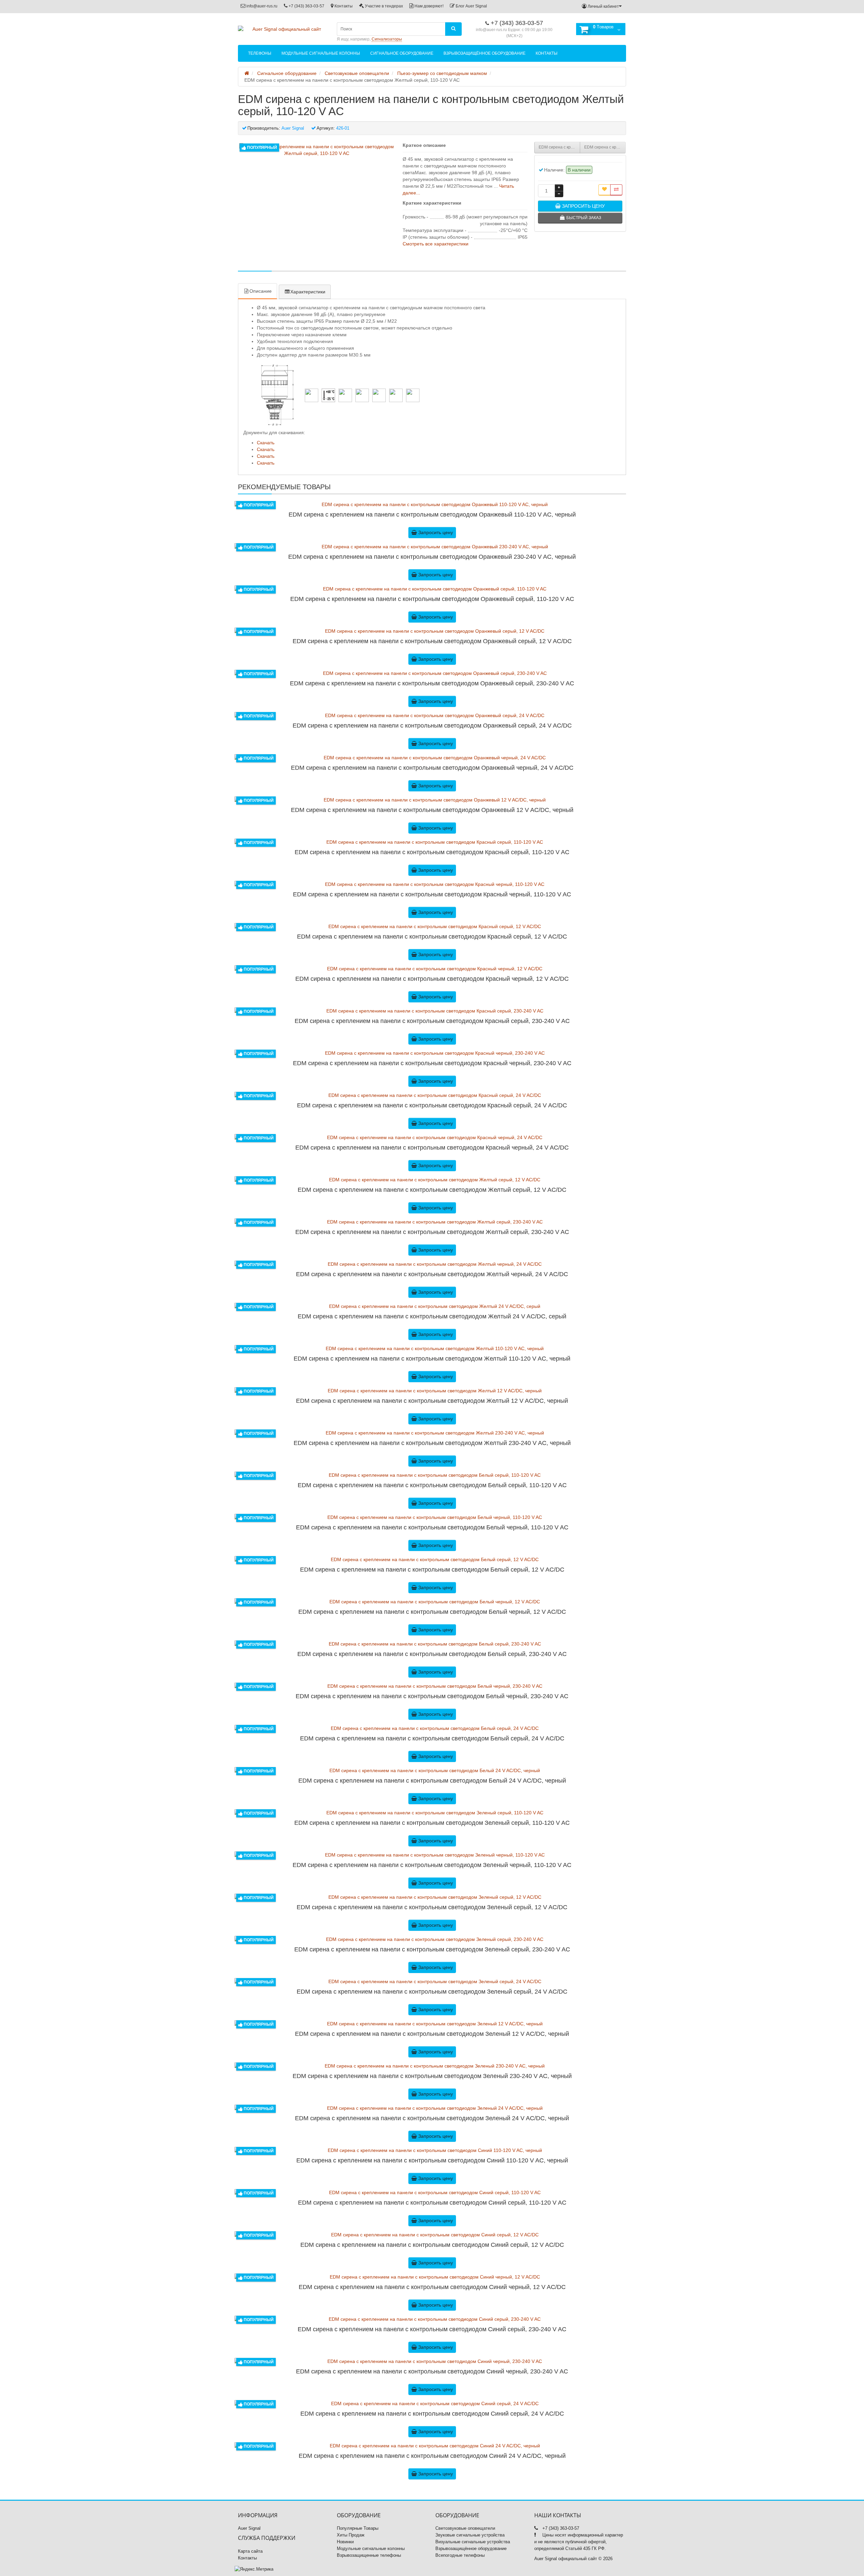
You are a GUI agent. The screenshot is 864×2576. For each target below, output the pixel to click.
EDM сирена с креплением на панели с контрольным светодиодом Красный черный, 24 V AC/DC (559, 147)
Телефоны (260, 53)
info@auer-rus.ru (261, 6)
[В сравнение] (616, 190)
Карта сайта (250, 2551)
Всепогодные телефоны (460, 2555)
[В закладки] (604, 190)
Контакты (343, 6)
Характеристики (308, 292)
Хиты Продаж (351, 2535)
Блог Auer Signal (471, 6)
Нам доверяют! (428, 6)
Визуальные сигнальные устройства (473, 2542)
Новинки (345, 2542)
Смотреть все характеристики (436, 244)
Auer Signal (249, 2528)
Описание (261, 291)
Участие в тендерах (383, 6)
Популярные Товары (358, 2528)
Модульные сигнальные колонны (321, 53)
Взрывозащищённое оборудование (484, 53)
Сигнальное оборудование (402, 53)
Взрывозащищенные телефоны (369, 2555)
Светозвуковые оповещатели (465, 2528)
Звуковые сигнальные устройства (470, 2535)
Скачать (266, 443)
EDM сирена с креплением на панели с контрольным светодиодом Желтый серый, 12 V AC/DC (605, 147)
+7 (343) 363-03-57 (306, 6)
